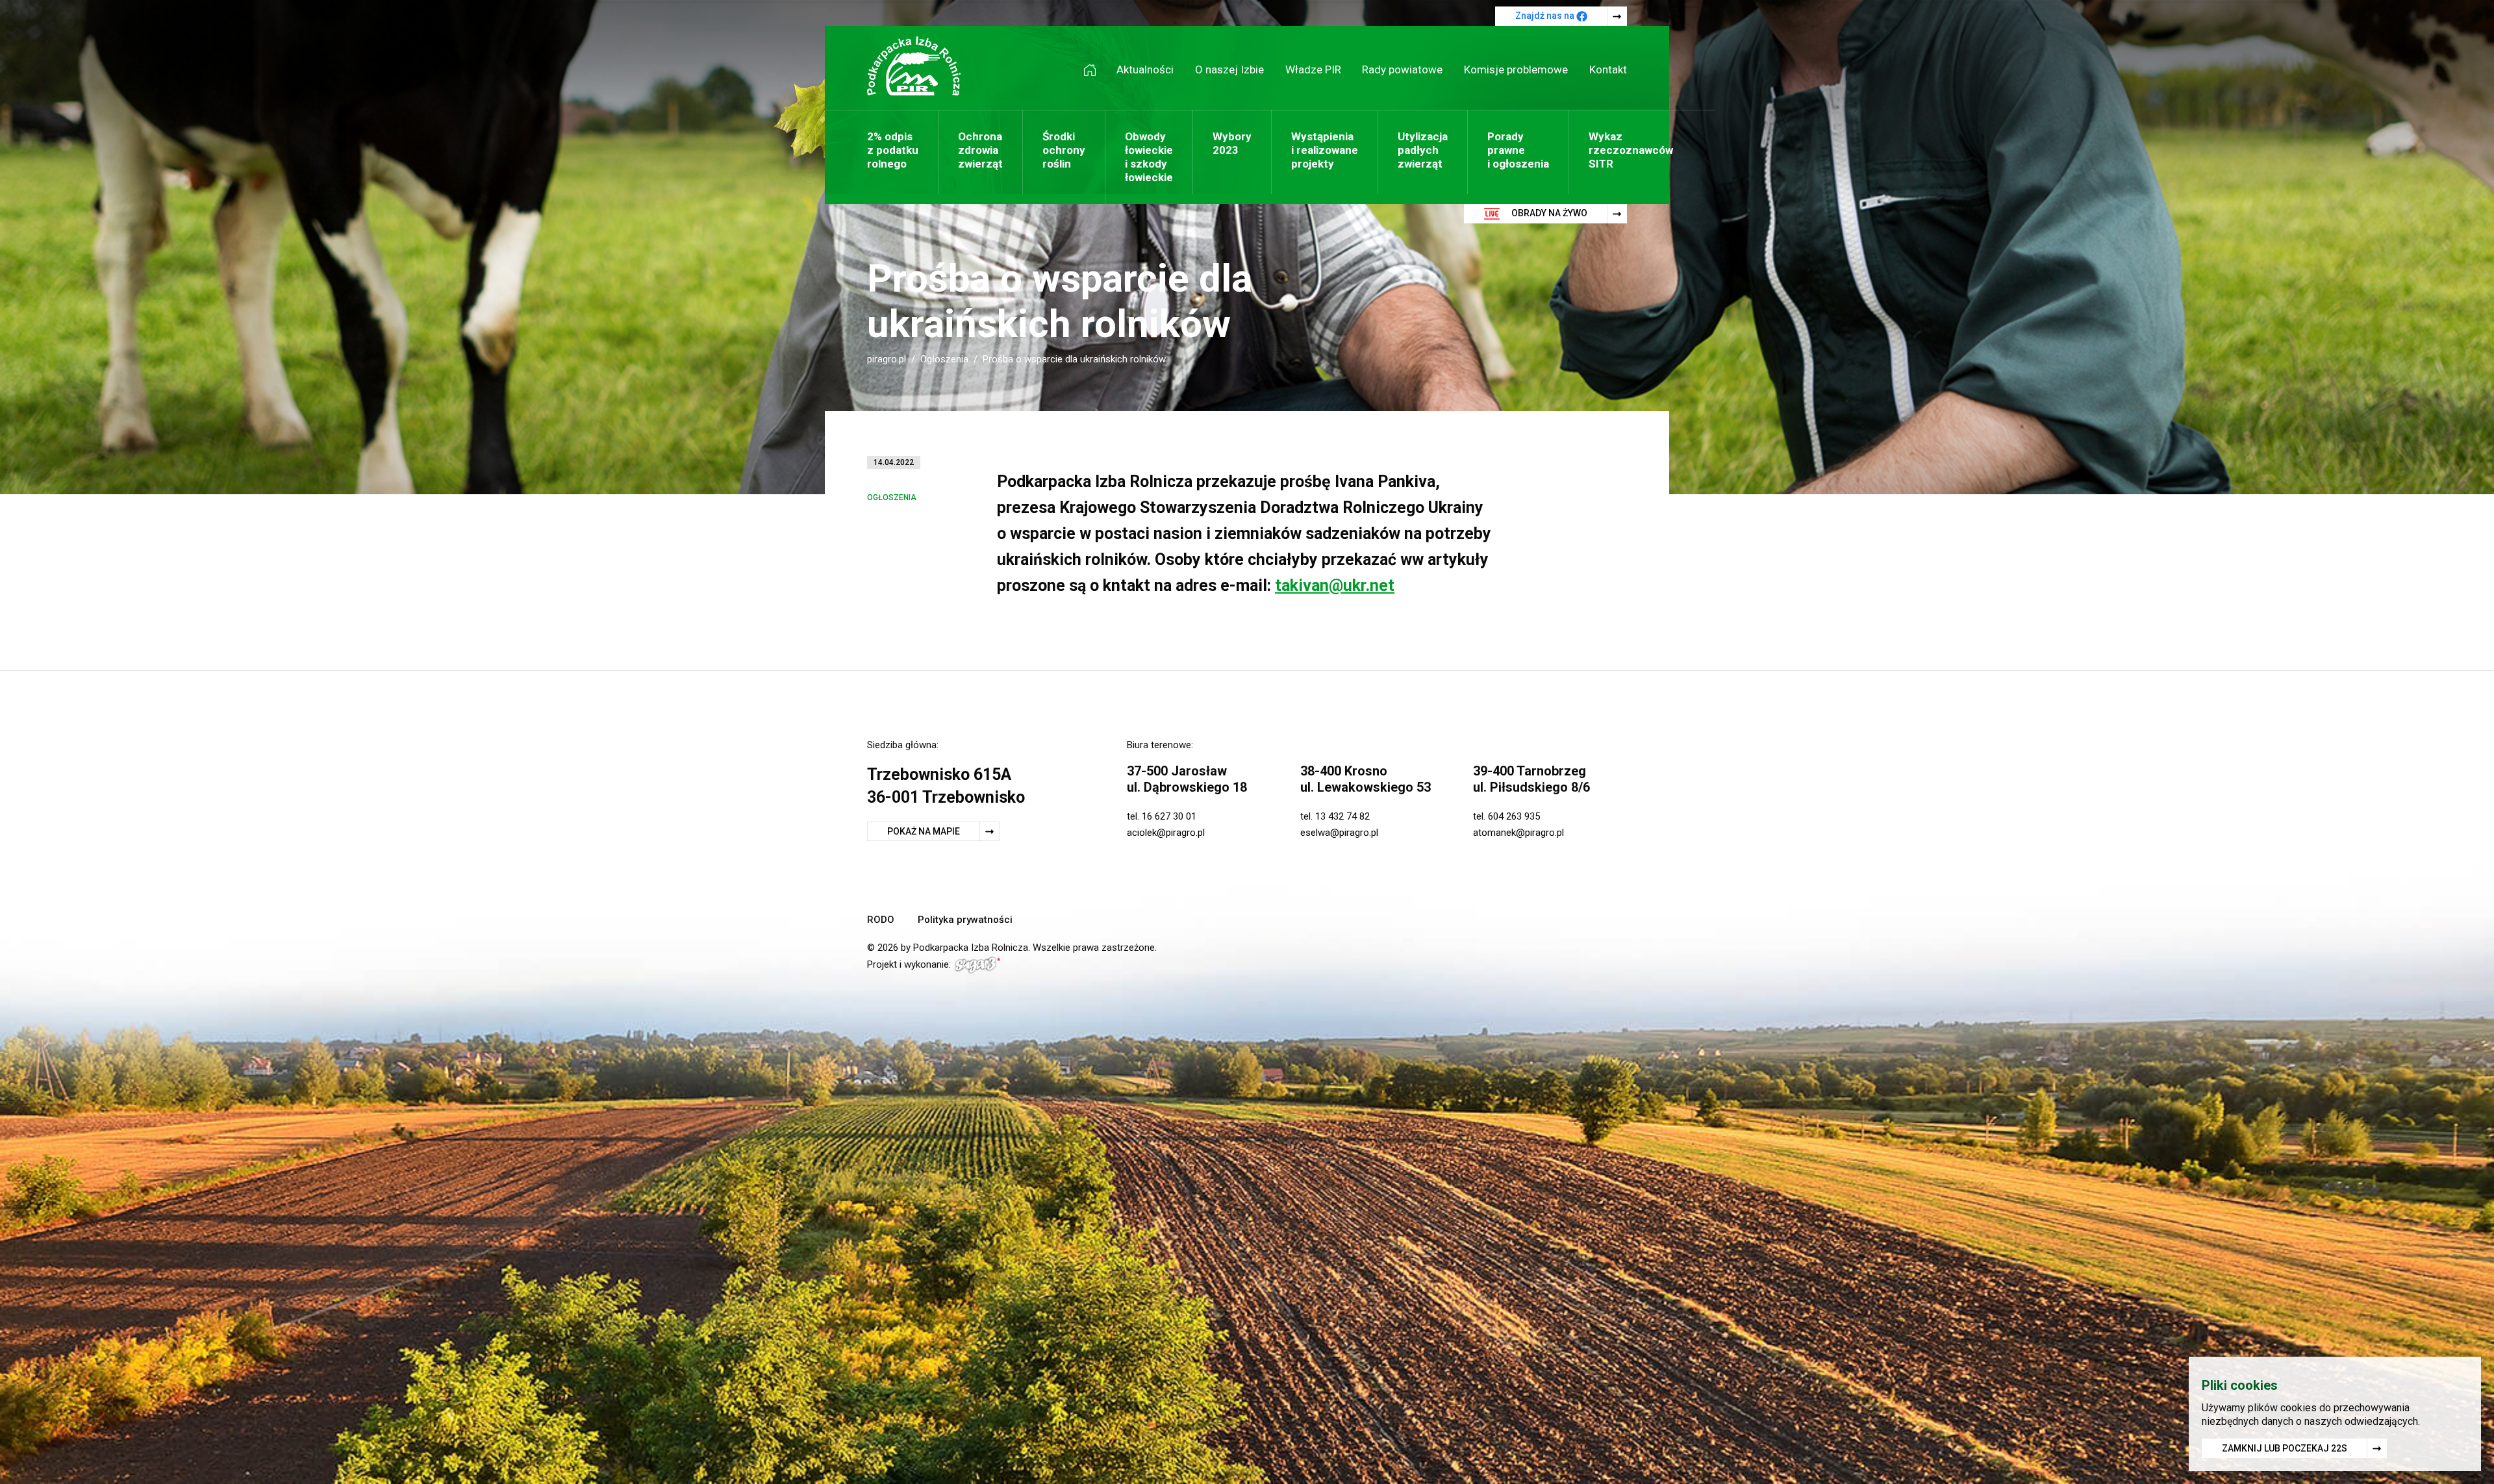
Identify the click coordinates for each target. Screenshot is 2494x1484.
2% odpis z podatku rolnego (893, 150)
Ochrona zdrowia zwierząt (980, 150)
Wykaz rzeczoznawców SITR (1631, 150)
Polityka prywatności (965, 920)
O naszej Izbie (1229, 69)
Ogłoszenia (944, 359)
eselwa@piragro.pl (1339, 833)
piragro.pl (887, 359)
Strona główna (1094, 70)
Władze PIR (1313, 69)
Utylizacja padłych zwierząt (1423, 150)
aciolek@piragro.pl (1166, 833)
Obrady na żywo (1548, 213)
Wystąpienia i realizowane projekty (1325, 150)
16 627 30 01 (1169, 816)
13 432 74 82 (1342, 816)
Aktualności (1145, 69)
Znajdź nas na (1546, 16)
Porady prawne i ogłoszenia (1518, 150)
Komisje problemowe (1516, 69)
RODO (881, 920)
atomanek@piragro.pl (1518, 833)
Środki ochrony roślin (1064, 150)
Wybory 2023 (1232, 143)
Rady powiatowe (1402, 69)
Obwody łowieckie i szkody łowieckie (1149, 157)
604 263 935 (1514, 816)
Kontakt (1608, 69)
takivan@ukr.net (1335, 585)
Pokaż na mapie (924, 831)
